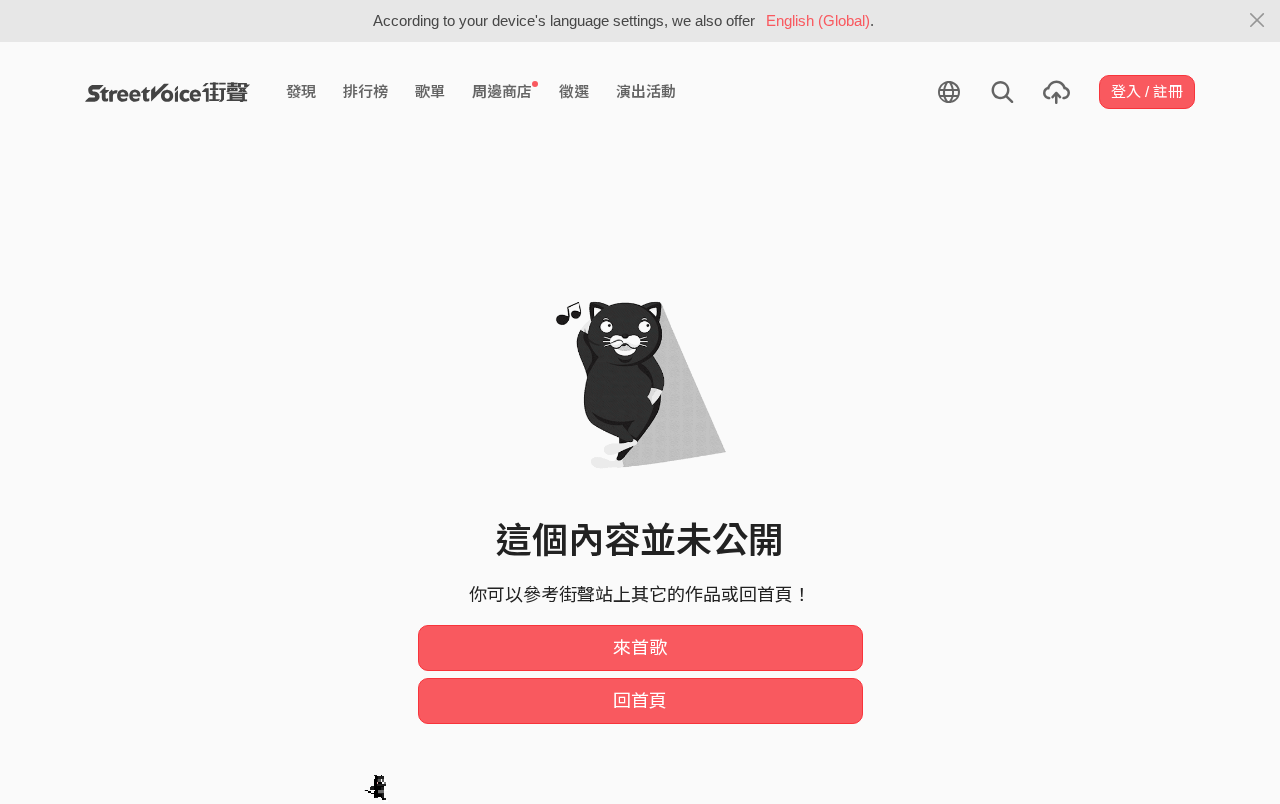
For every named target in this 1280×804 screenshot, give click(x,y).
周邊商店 (502, 91)
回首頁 (640, 701)
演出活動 (646, 91)
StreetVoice (167, 92)
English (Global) (818, 20)
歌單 (430, 91)
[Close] (1257, 21)
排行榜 (365, 91)
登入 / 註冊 (1147, 91)
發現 (301, 91)
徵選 (574, 91)
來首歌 (640, 648)
